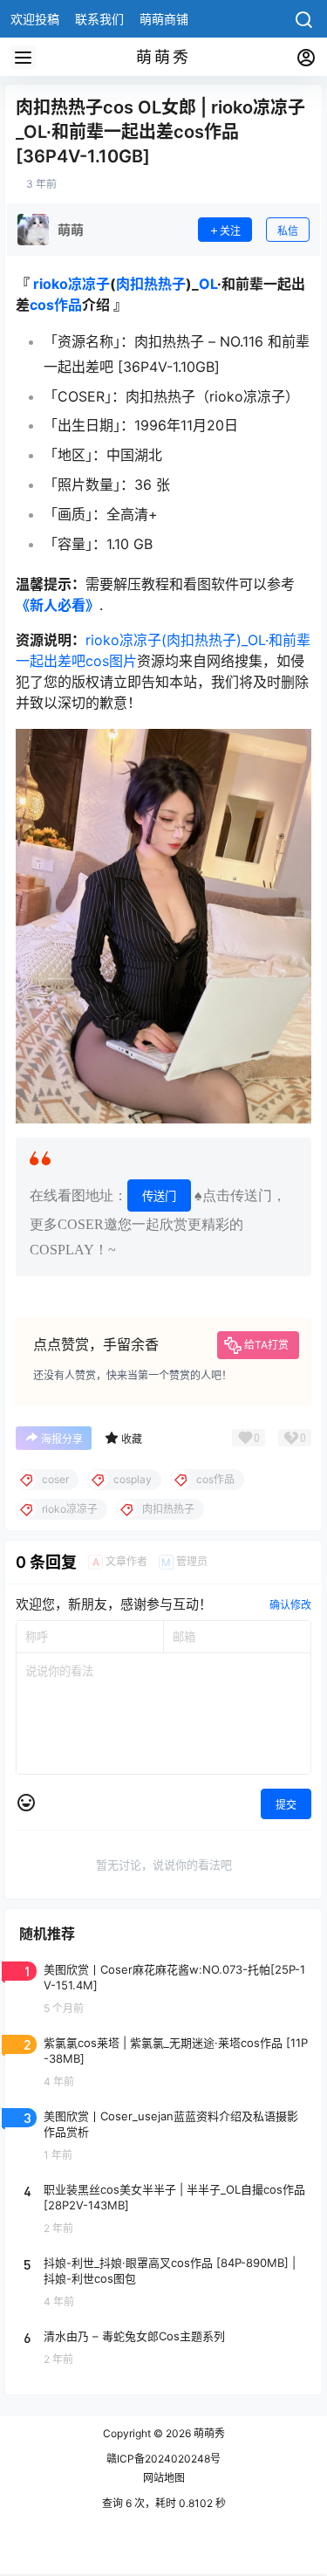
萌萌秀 (208, 2433)
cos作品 (56, 305)
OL (208, 284)
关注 (230, 231)
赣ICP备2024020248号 (163, 2459)
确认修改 (290, 1605)
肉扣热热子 (151, 284)
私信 (288, 231)
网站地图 (164, 2478)
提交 (286, 1805)
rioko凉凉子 (72, 284)
